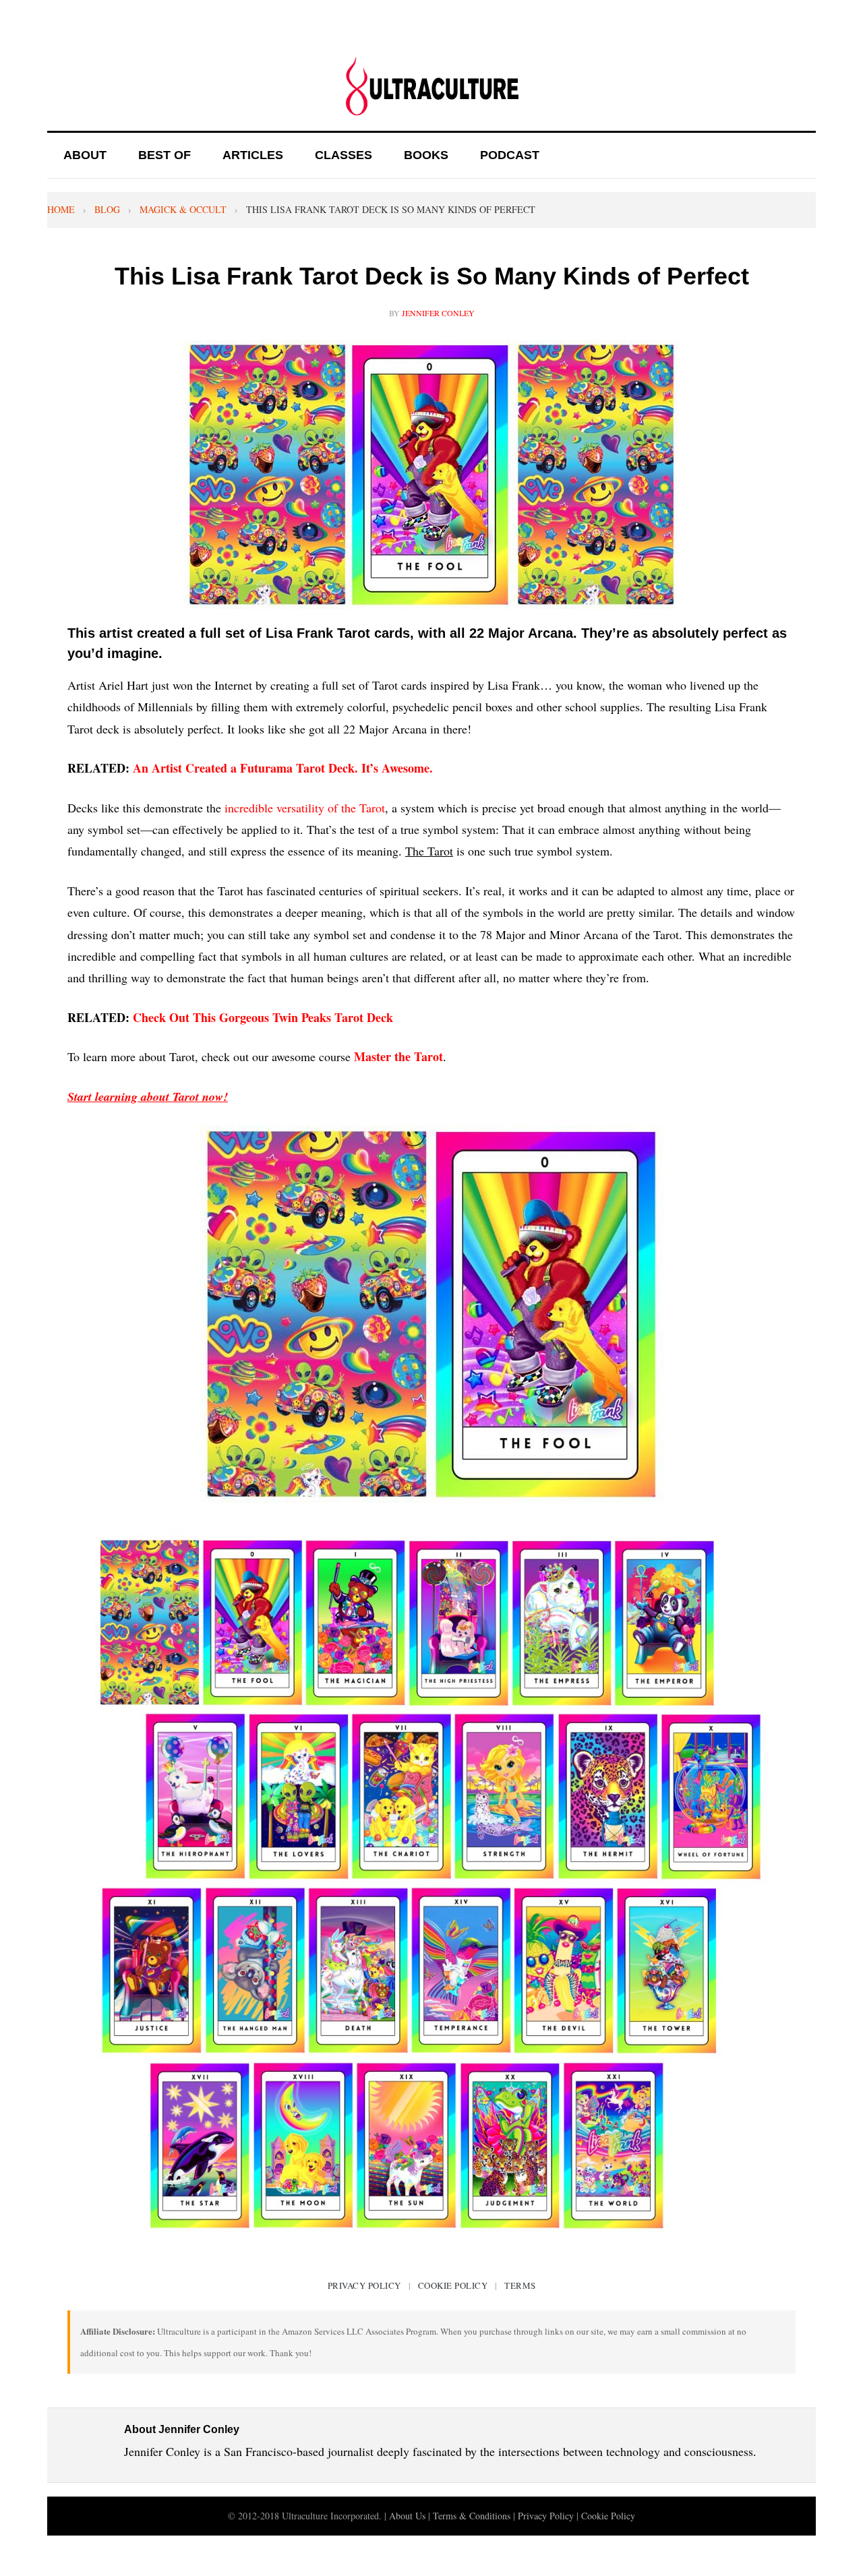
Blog (107, 209)
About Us (407, 2516)
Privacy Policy (364, 2285)
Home (61, 209)
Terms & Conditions (472, 2516)
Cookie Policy (453, 2285)
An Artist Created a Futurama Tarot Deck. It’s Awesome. (283, 768)
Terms (520, 2285)
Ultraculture (431, 86)
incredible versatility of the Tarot (305, 808)
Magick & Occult (183, 209)
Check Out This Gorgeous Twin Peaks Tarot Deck (263, 1017)
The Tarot (429, 851)
